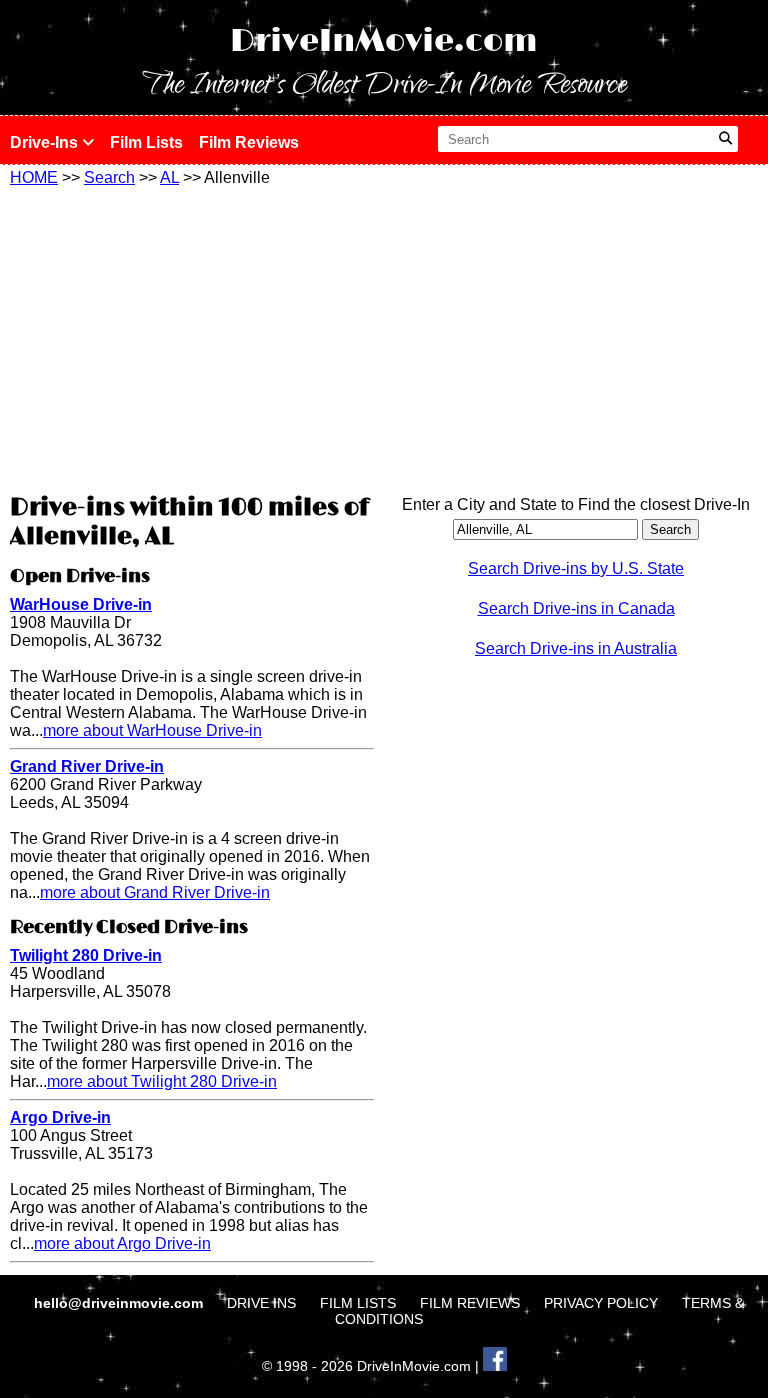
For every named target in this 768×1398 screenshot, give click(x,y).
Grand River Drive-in (87, 766)
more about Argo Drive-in (122, 1243)
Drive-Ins (46, 142)
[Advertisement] (192, 337)
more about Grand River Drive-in (155, 892)
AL (169, 177)
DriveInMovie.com (384, 41)
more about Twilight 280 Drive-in (162, 1081)
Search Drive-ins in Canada (576, 608)
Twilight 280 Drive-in (86, 955)
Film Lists (146, 142)
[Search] (725, 139)
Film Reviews (249, 142)
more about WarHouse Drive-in (152, 730)
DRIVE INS (261, 1303)
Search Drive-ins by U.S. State (576, 568)
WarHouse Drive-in (81, 604)
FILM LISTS (358, 1303)
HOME (34, 177)
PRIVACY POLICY (601, 1303)
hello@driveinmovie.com (120, 1303)
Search (109, 177)
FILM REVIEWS (470, 1303)
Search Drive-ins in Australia (576, 648)
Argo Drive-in (60, 1117)
